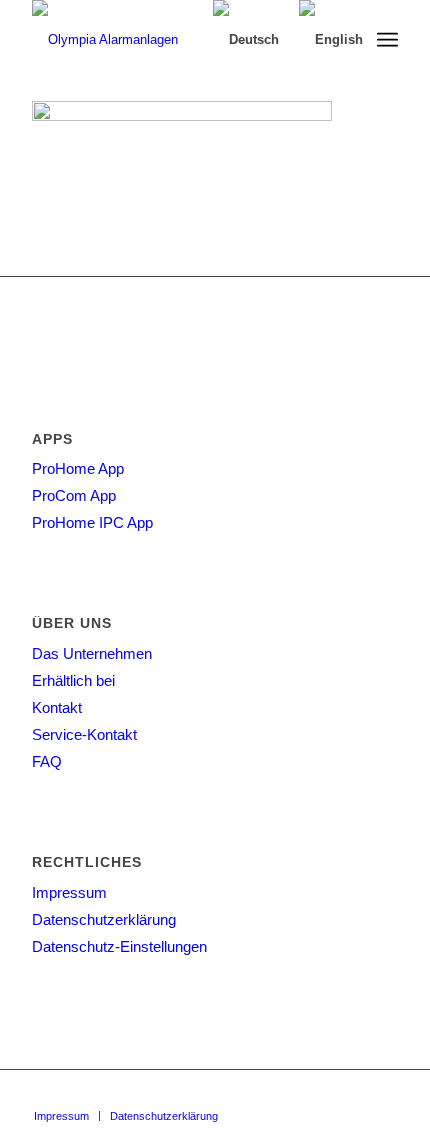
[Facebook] (353, 1095)
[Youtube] (383, 1095)
